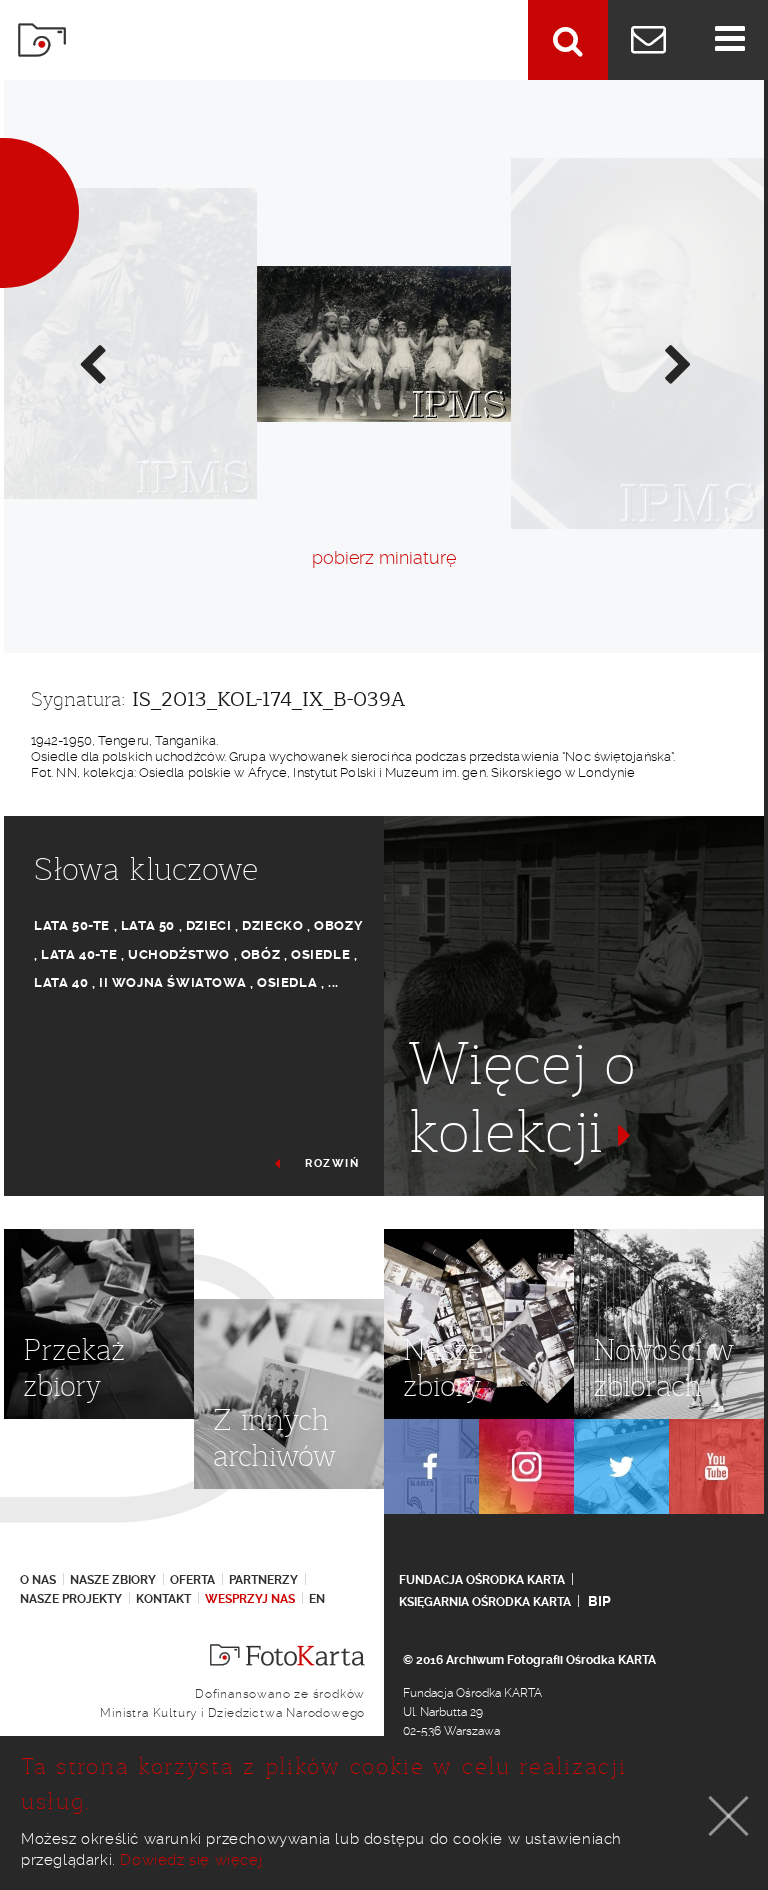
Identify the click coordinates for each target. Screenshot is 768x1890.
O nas (38, 1580)
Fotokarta (42, 40)
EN (317, 1599)
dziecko (272, 925)
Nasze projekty (71, 1599)
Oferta (192, 1580)
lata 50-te (72, 925)
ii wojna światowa (172, 982)
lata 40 (61, 982)
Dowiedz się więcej (191, 1860)
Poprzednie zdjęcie (91, 363)
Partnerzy (263, 1580)
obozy (338, 925)
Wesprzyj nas (250, 1599)
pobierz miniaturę (384, 557)
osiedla (287, 982)
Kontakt (163, 1599)
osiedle (320, 954)
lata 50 (148, 925)
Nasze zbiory (113, 1580)
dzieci (209, 925)
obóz (260, 954)
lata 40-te (79, 954)
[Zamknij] (729, 1816)
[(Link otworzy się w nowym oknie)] (431, 1466)
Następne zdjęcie (677, 363)
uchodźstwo (179, 954)
